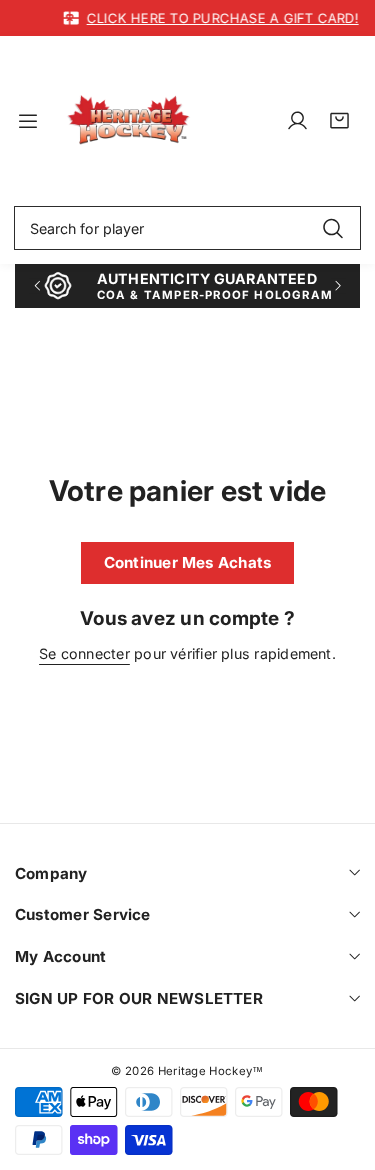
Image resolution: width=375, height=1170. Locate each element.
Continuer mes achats (188, 562)
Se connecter (84, 653)
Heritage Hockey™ (211, 1071)
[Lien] (128, 120)
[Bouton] (36, 285)
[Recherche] (332, 228)
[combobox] (187, 228)
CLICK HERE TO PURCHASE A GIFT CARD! (216, 18)
